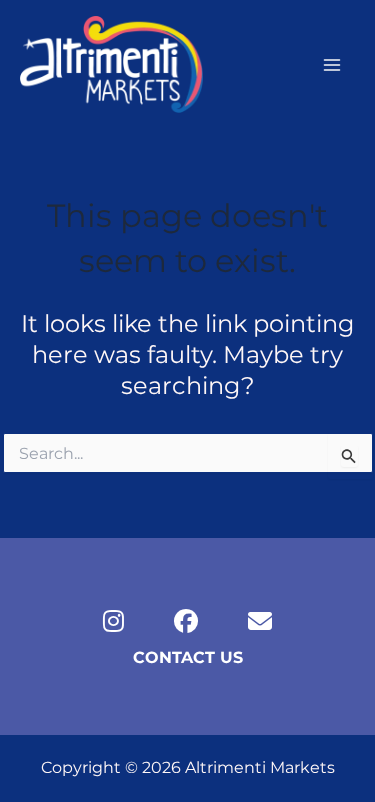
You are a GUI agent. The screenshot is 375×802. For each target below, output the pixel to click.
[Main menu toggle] (332, 65)
